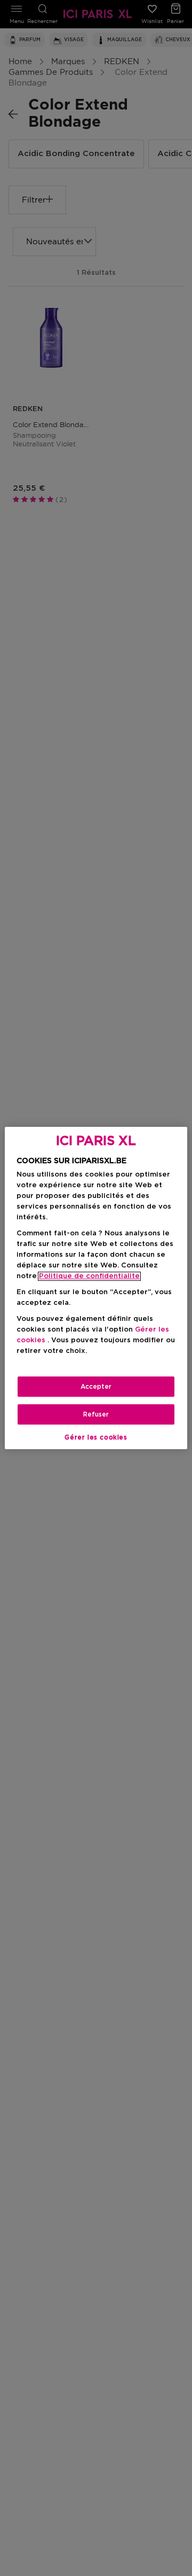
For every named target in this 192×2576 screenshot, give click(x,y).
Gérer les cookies (96, 1437)
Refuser (96, 1414)
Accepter (96, 1387)
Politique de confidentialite (89, 1276)
